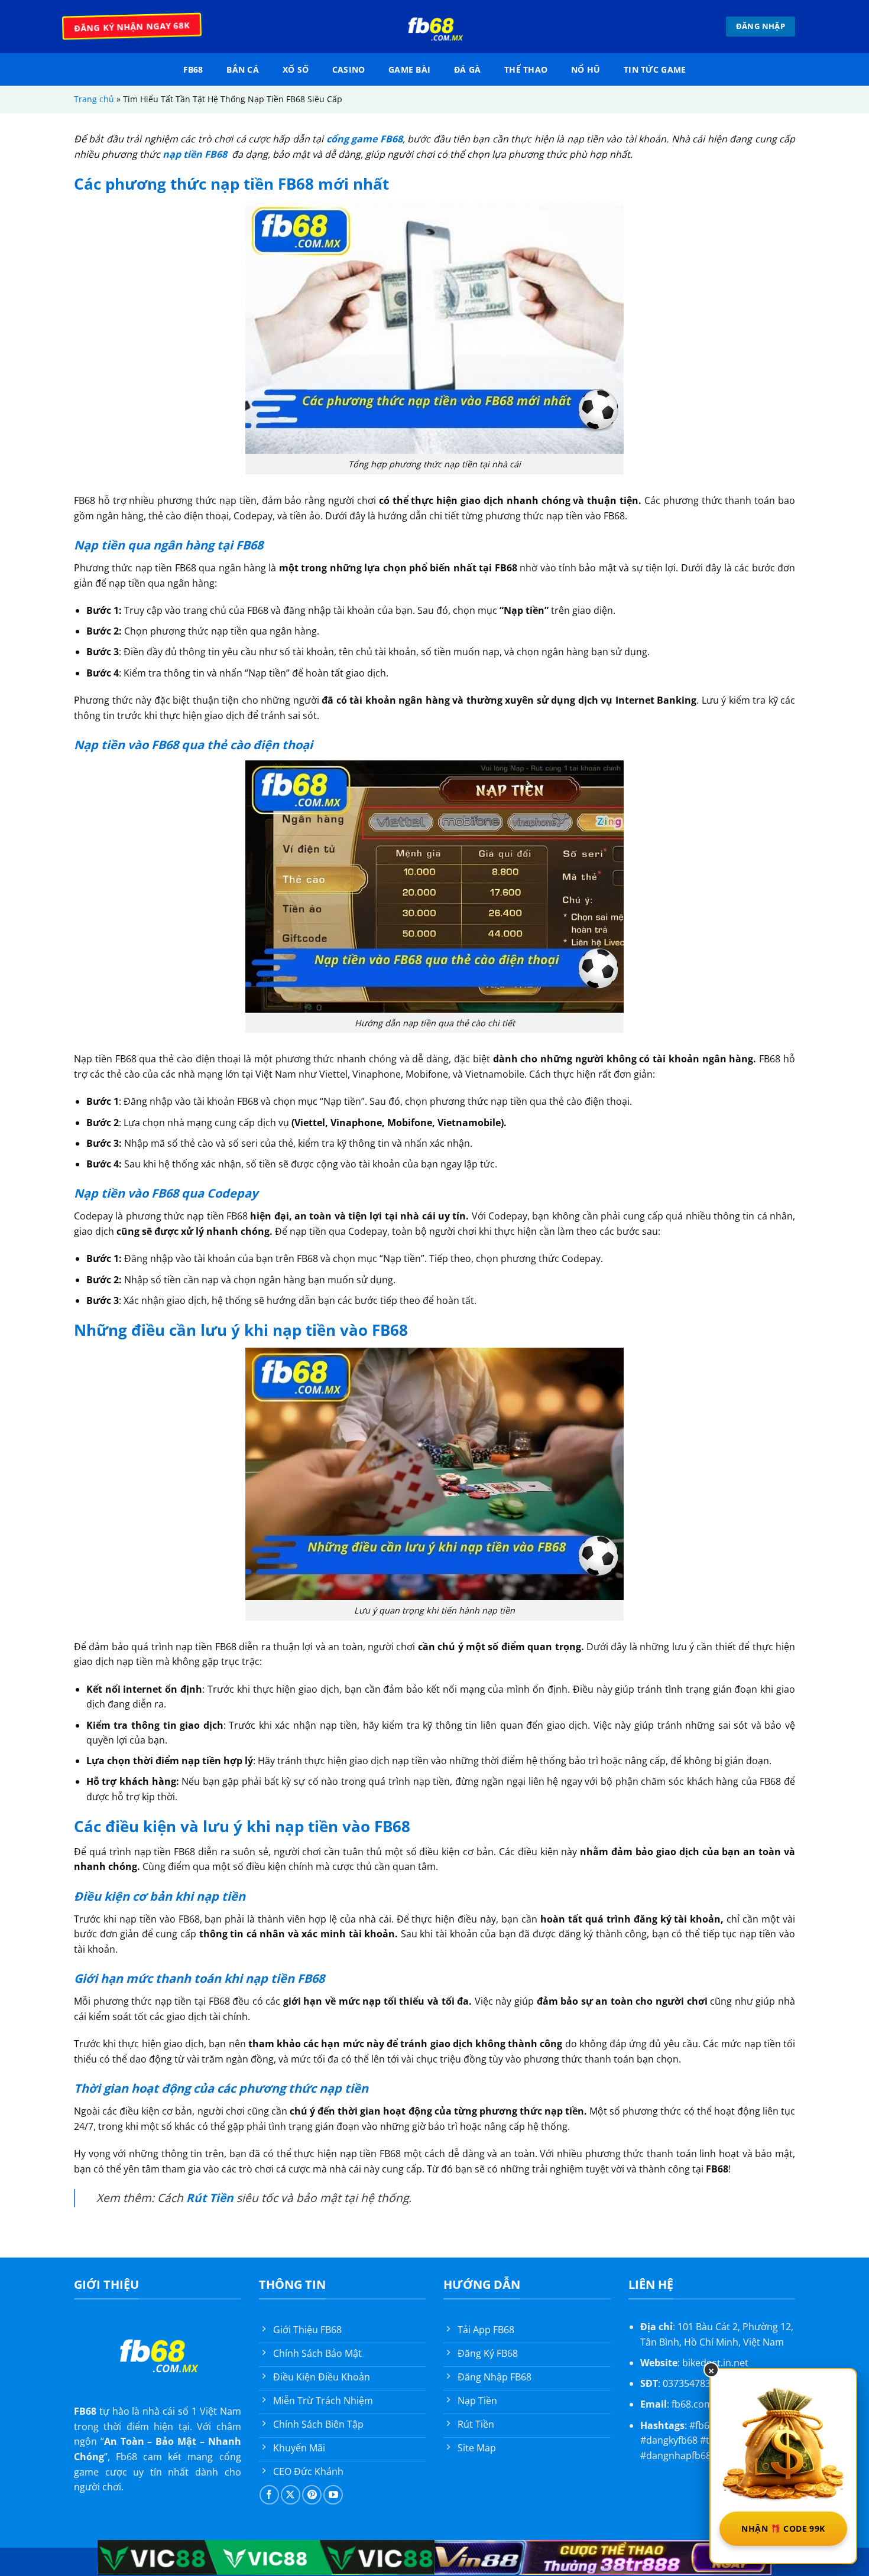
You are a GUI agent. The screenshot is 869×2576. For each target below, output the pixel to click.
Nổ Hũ (586, 69)
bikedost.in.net (715, 2363)
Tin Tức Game (655, 69)
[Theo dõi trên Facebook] (269, 2495)
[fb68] (434, 27)
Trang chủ (94, 99)
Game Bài (409, 69)
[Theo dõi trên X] (291, 2495)
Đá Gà (467, 69)
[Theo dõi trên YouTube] (333, 2495)
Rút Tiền (210, 2198)
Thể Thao (526, 69)
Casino (349, 69)
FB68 (193, 69)
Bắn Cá (243, 69)
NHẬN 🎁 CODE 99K (783, 2528)
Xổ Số (296, 69)
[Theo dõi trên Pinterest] (312, 2495)
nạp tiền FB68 (196, 154)
